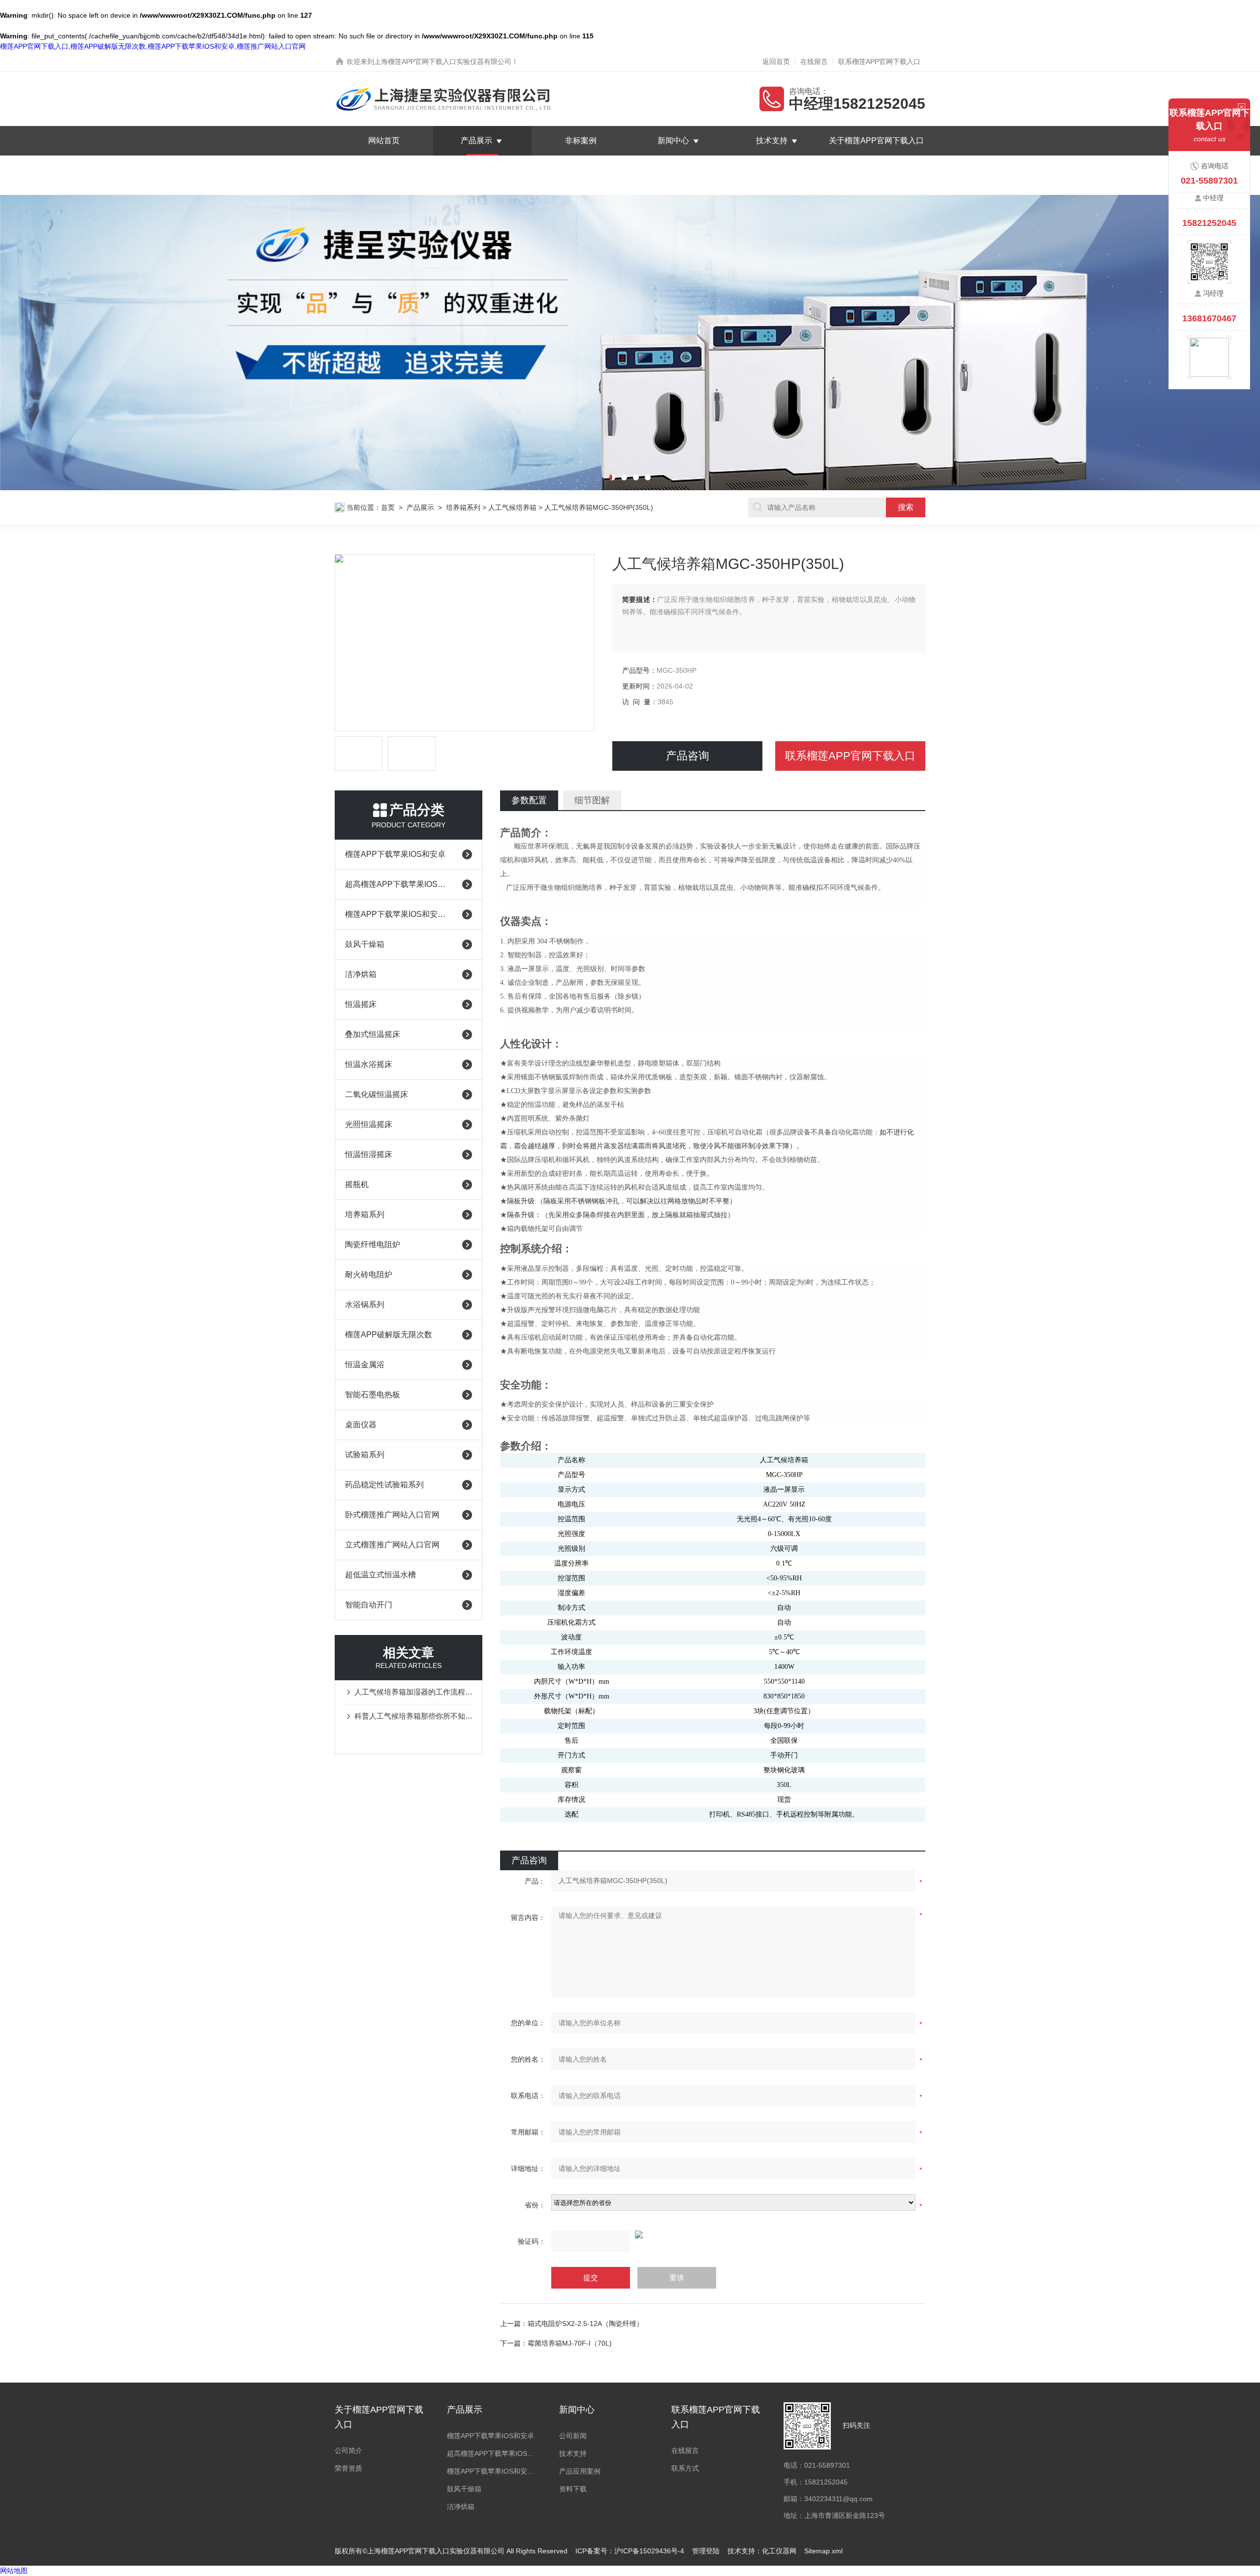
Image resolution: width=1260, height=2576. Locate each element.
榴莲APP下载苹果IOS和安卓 (395, 854)
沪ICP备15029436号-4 (649, 2551)
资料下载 (573, 2489)
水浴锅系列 (365, 1304)
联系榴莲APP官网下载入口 (879, 62)
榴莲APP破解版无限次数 (389, 1335)
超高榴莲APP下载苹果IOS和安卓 (399, 884)
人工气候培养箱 (512, 507)
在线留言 (814, 62)
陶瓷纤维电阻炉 (373, 1244)
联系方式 (685, 2468)
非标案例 (581, 141)
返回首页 (776, 62)
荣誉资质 (348, 2468)
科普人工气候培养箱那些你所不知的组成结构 (413, 1716)
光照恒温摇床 (369, 1124)
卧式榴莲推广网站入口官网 (392, 1515)
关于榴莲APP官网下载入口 (876, 141)
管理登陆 (706, 2551)
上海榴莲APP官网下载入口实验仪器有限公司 (443, 62)
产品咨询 (688, 756)
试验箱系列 (365, 1455)
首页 (388, 507)
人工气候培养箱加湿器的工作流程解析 (413, 1692)
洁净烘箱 (361, 974)
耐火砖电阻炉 (369, 1274)
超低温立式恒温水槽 (380, 1575)
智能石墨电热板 (373, 1395)
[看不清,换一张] (713, 2234)
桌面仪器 (361, 1425)
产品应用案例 (580, 2471)
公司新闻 (573, 2436)
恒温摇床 (361, 1004)
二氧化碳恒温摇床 (377, 1094)
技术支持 (772, 141)
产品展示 (476, 141)
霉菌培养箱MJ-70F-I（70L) (570, 2343)
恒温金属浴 (365, 1365)
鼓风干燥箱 (365, 944)
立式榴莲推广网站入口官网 (392, 1545)
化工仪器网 (779, 2551)
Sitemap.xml (823, 2551)
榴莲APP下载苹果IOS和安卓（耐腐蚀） (399, 914)
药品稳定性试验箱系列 (384, 1485)
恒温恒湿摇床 (369, 1154)
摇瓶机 (357, 1184)
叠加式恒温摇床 (373, 1034)
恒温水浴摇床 (369, 1064)
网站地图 (14, 2571)
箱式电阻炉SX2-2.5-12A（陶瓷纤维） (585, 2324)
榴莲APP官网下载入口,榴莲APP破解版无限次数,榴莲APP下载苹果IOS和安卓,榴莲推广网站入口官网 (153, 46)
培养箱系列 (463, 507)
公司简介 (348, 2450)
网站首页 (384, 141)
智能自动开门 (369, 1605)
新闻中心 (673, 141)
